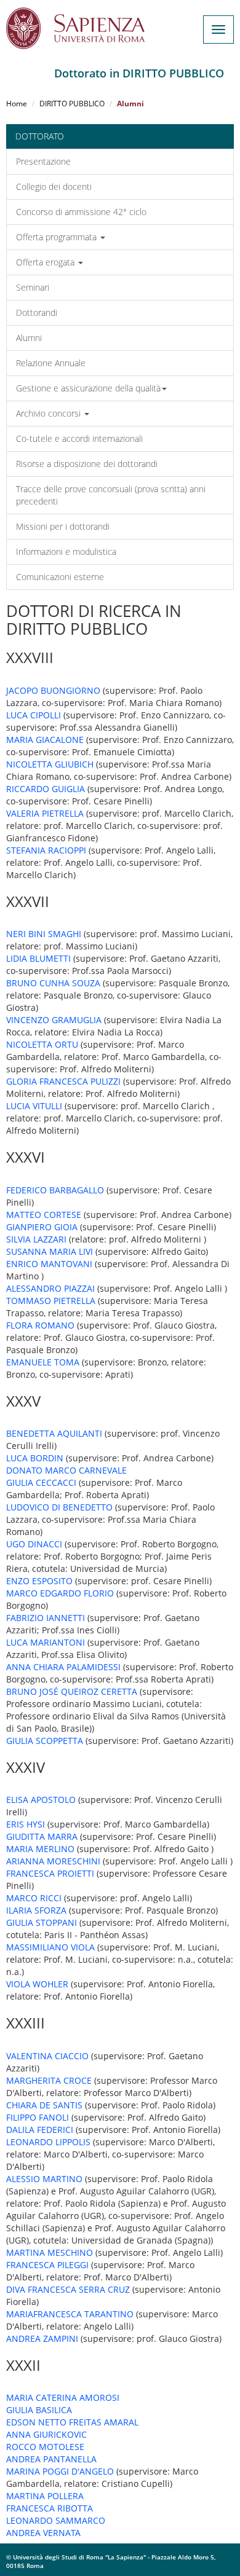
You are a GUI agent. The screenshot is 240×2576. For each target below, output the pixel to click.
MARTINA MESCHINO (50, 2252)
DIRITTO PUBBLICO (72, 104)
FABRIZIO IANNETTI (46, 1618)
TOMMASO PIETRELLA (51, 1301)
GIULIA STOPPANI (42, 1922)
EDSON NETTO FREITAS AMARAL (72, 2422)
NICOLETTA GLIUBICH (50, 764)
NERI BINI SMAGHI (44, 934)
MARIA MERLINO (40, 1849)
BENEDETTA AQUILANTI (54, 1433)
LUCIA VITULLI (34, 1106)
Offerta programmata (58, 237)
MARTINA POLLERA (45, 2496)
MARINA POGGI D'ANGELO (60, 2471)
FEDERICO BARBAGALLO (55, 1190)
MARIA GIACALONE (45, 740)
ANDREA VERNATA (43, 2533)
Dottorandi (37, 312)
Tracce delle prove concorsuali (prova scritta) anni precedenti (111, 495)
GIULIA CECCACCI (41, 1482)
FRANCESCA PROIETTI (50, 1873)
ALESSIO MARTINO (44, 2179)
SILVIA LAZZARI (36, 1239)
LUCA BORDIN (35, 1458)
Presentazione (43, 161)
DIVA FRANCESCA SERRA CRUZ (68, 2289)
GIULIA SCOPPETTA (45, 1741)
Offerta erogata (46, 262)
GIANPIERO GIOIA (42, 1227)
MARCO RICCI (34, 1898)
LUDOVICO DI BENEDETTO (59, 1507)
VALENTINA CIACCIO (47, 2056)
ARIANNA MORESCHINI (53, 1861)
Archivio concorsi (50, 413)
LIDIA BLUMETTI (38, 958)
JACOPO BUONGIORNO (53, 690)
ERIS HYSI (26, 1824)
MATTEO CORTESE (44, 1215)
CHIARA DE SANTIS (44, 2105)
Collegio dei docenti (54, 187)
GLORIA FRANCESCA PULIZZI (63, 1081)
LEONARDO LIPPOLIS (48, 2142)
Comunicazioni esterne (60, 577)
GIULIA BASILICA (39, 2410)
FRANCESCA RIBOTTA (50, 2508)
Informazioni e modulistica (66, 552)
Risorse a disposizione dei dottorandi (87, 464)
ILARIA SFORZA (36, 1910)
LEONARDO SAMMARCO (56, 2520)
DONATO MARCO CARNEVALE (66, 1470)
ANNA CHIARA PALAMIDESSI (63, 1667)
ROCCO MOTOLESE (45, 2447)
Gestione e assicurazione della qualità (88, 388)
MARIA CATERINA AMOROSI (63, 2397)
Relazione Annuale (51, 363)
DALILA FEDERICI (40, 2130)
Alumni (29, 338)
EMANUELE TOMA (43, 1362)
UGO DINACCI (34, 1544)
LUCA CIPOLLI (34, 715)
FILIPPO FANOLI (38, 2117)
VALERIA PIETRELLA (45, 813)
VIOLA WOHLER (37, 1984)
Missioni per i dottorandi (63, 526)
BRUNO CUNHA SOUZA (53, 983)
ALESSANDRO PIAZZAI (50, 1288)
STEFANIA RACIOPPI (46, 850)
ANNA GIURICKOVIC (46, 2434)
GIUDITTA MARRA (42, 1836)
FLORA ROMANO (40, 1325)
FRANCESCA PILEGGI (47, 2265)
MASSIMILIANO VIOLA (50, 1947)
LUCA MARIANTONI (46, 1642)
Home (17, 104)
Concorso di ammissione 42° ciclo (81, 212)
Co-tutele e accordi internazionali (79, 438)
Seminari (33, 287)
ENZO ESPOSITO (39, 1581)
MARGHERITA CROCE (49, 2080)
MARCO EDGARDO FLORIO (60, 1593)
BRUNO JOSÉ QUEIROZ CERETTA (72, 1691)
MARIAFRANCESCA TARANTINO (70, 2314)
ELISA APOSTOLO (41, 1800)
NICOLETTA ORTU (42, 1044)
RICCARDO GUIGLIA (46, 789)
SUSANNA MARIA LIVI (50, 1251)
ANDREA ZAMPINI (42, 2338)
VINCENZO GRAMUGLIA (54, 1020)
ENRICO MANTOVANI (49, 1264)
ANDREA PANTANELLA (51, 2459)
